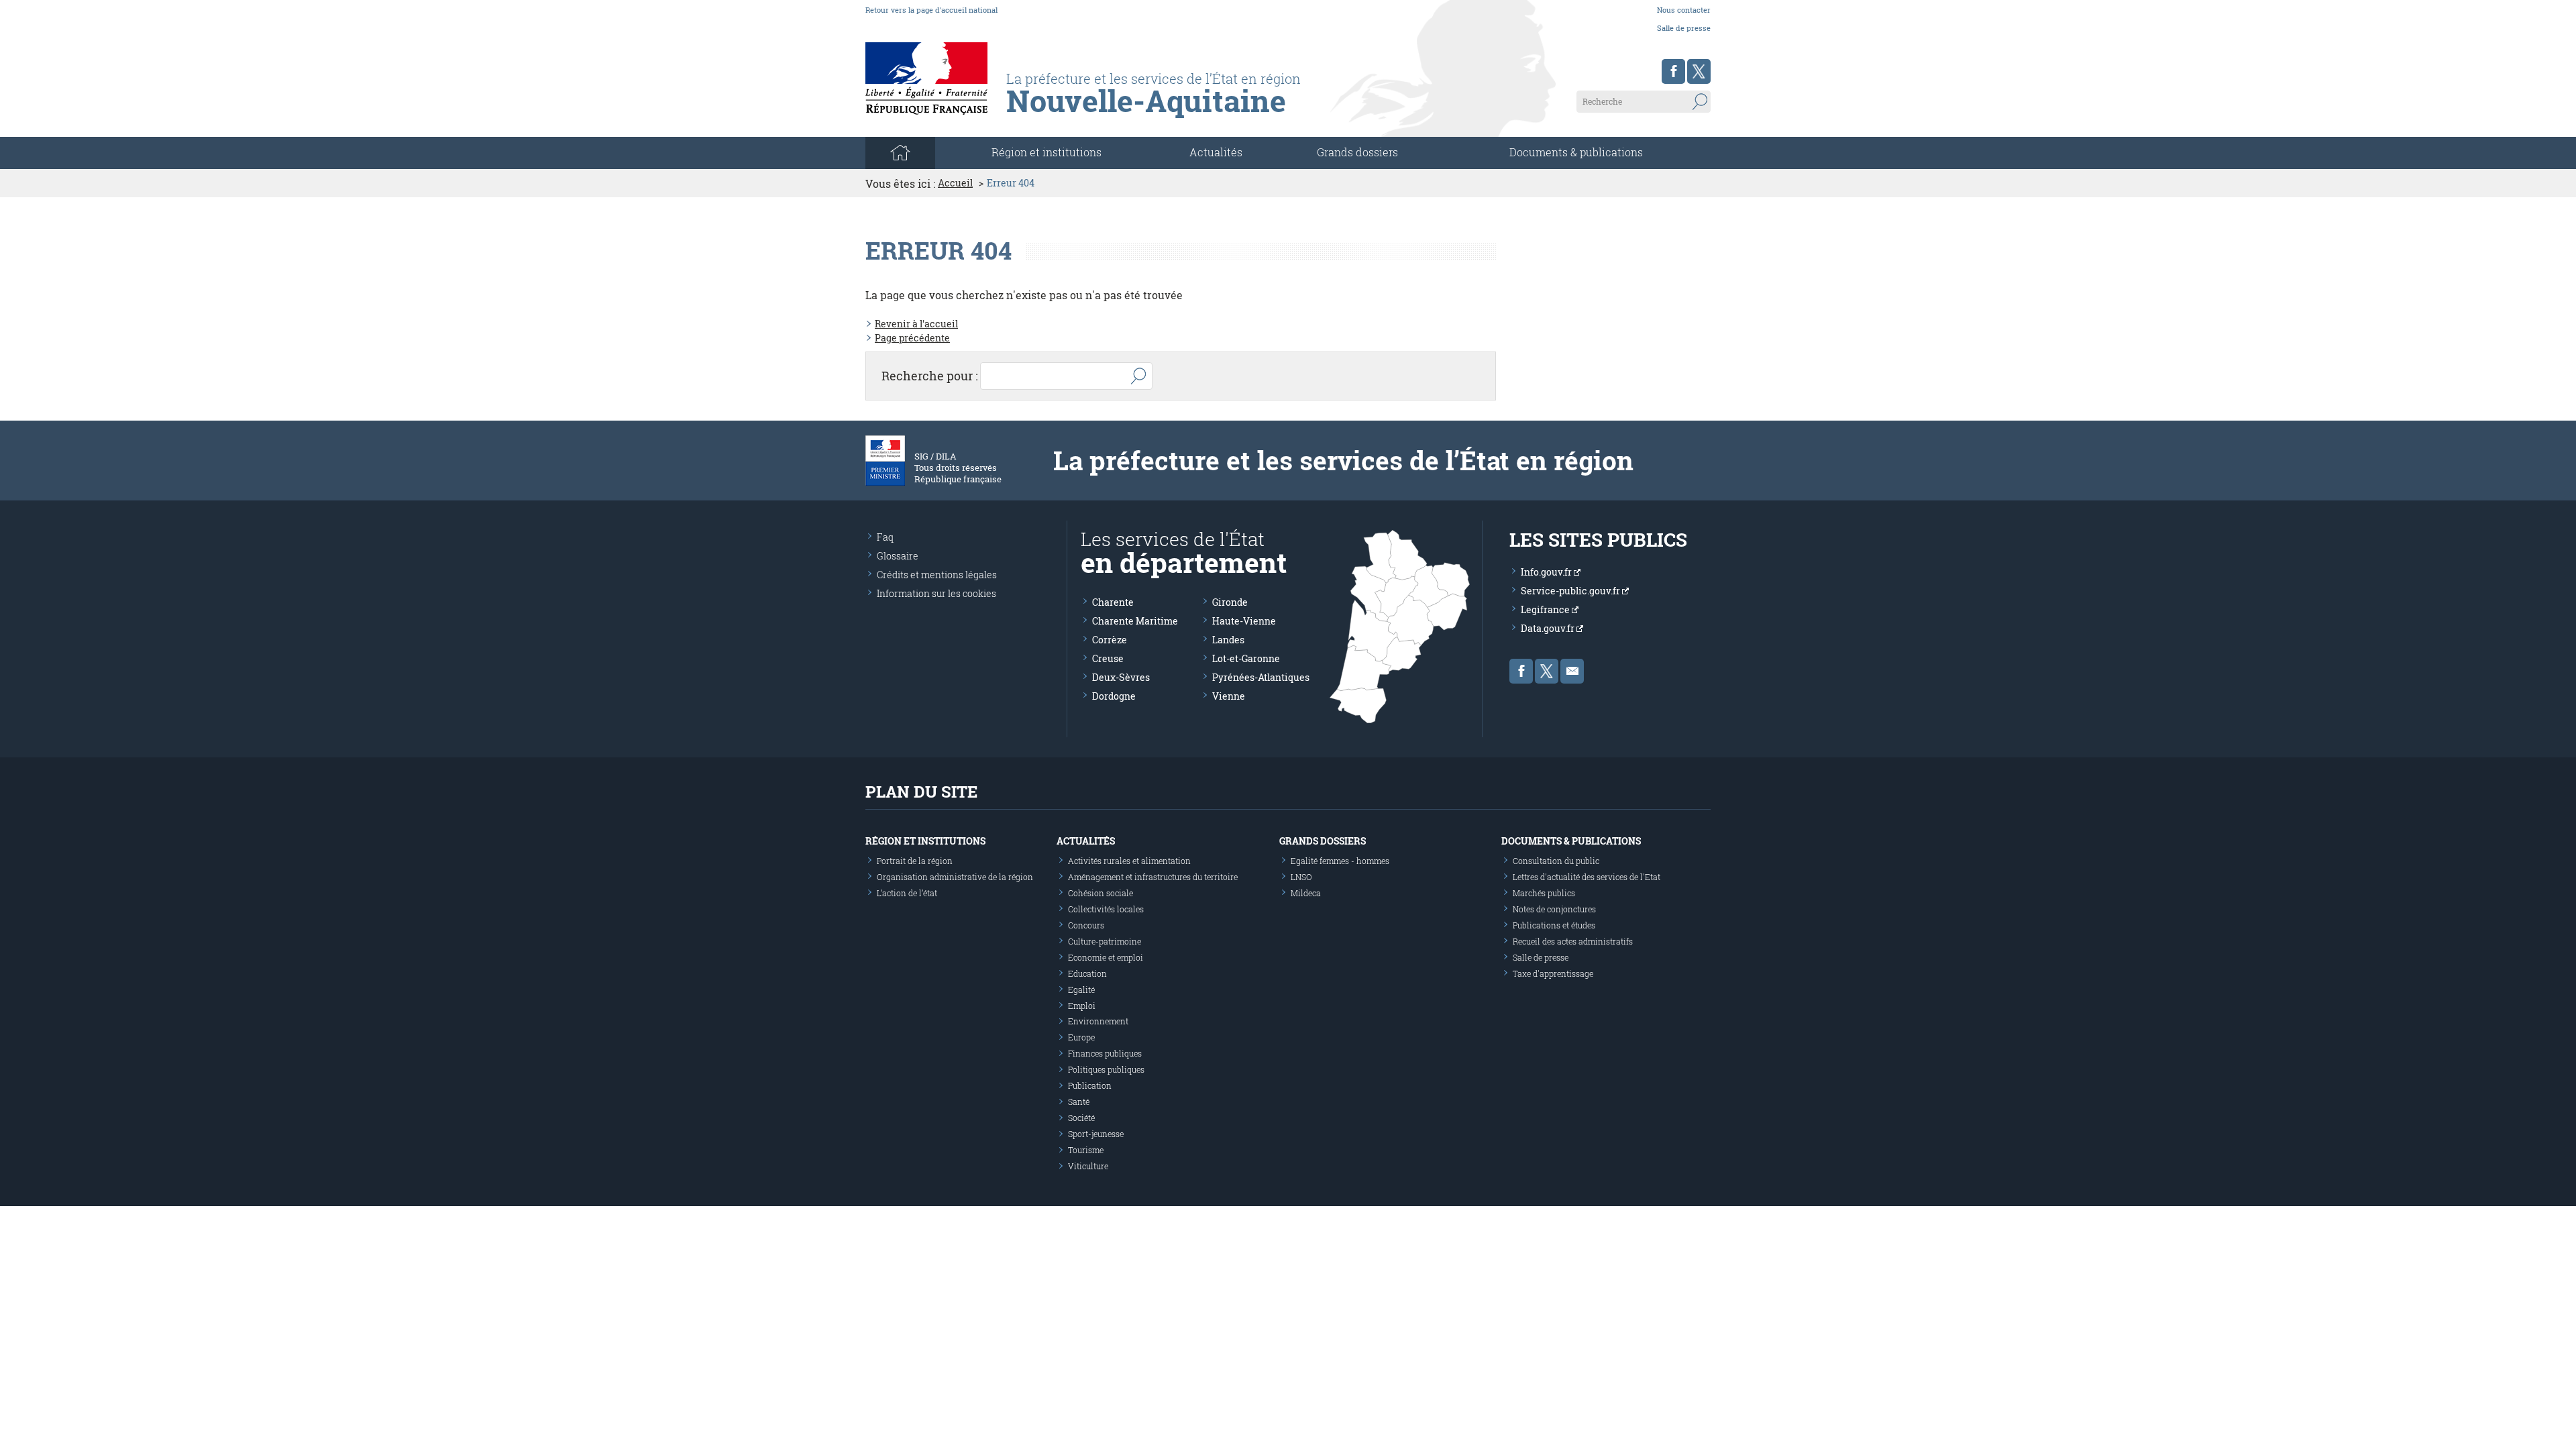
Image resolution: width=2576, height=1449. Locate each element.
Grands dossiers (1357, 152)
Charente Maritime (1135, 621)
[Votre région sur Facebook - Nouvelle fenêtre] (1673, 71)
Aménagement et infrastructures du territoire (1153, 877)
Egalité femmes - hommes (1340, 861)
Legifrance (1546, 609)
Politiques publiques (1106, 1069)
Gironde (1230, 602)
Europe (1081, 1037)
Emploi (1082, 1006)
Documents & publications (1576, 152)
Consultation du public (1556, 861)
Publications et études (1554, 925)
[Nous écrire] (1572, 671)
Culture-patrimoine (1105, 941)
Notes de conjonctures (1554, 909)
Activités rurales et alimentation (1129, 861)
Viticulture (1088, 1166)
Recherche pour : (930, 376)
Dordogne (1114, 696)
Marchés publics (1544, 893)
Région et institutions (925, 841)
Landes (1228, 640)
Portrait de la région (915, 861)
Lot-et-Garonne (1246, 658)
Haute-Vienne (1244, 621)
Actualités (1216, 152)
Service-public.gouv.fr (1571, 591)
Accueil (955, 183)
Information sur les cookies (936, 593)
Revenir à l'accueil (916, 324)
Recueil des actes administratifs (1573, 941)
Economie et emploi (1106, 957)
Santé (1079, 1102)
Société (1081, 1118)
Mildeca (1306, 893)
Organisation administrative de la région (955, 877)
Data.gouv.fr (1549, 628)
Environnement (1098, 1021)
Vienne (1229, 696)
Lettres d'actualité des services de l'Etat (1587, 877)
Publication (1090, 1085)
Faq (885, 537)
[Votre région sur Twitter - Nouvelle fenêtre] (1699, 71)
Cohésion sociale (1101, 893)
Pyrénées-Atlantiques (1261, 677)
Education (1087, 973)
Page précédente (912, 338)
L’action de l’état (907, 893)
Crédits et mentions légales (937, 575)
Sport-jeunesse (1096, 1134)
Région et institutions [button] (1046, 152)
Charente (1113, 602)
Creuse (1108, 658)
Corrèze (1110, 640)
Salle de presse (1684, 28)
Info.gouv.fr (1547, 572)
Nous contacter (1684, 10)
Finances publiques (1105, 1053)
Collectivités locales (1106, 909)
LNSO (1301, 877)
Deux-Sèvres (1121, 677)
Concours (1086, 925)
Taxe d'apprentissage (1553, 973)
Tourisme (1086, 1150)
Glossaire (898, 556)
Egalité (1081, 989)
